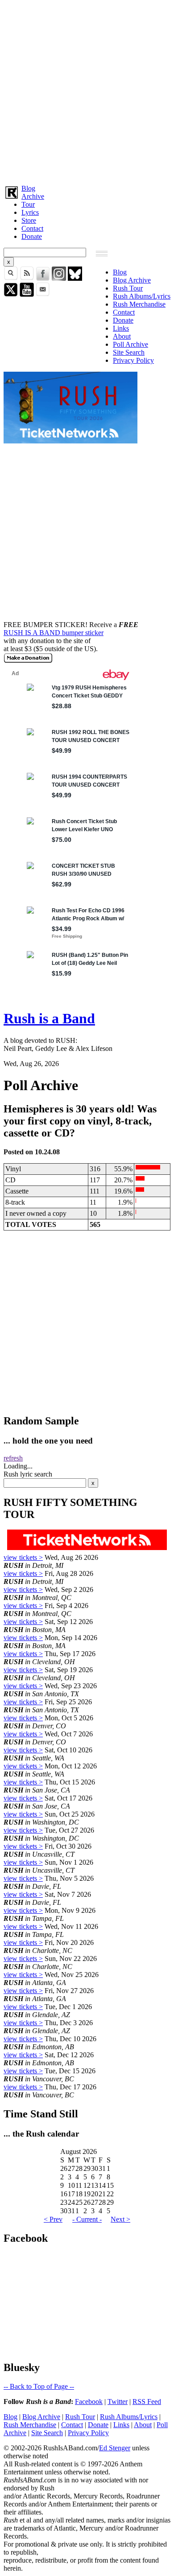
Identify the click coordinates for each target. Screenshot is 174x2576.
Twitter (118, 2402)
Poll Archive (130, 344)
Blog (28, 188)
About (122, 336)
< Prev (53, 2219)
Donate (32, 236)
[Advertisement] (87, 90)
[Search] (11, 278)
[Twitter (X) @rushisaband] (11, 294)
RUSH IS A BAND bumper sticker (54, 633)
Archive (33, 196)
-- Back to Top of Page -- (39, 2386)
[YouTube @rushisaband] (27, 294)
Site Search (129, 352)
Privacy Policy (133, 360)
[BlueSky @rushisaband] (75, 278)
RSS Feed (147, 2402)
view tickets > (23, 1557)
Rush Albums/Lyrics (142, 296)
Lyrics (30, 212)
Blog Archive (132, 280)
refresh (13, 1458)
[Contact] (43, 294)
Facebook (89, 2402)
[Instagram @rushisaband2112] (59, 278)
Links (121, 328)
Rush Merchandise (139, 304)
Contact (32, 228)
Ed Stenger (115, 2448)
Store (29, 220)
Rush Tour (128, 288)
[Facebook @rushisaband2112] (43, 278)
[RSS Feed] (27, 278)
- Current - (87, 2219)
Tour (28, 204)
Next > (120, 2219)
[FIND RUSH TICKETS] (70, 441)
